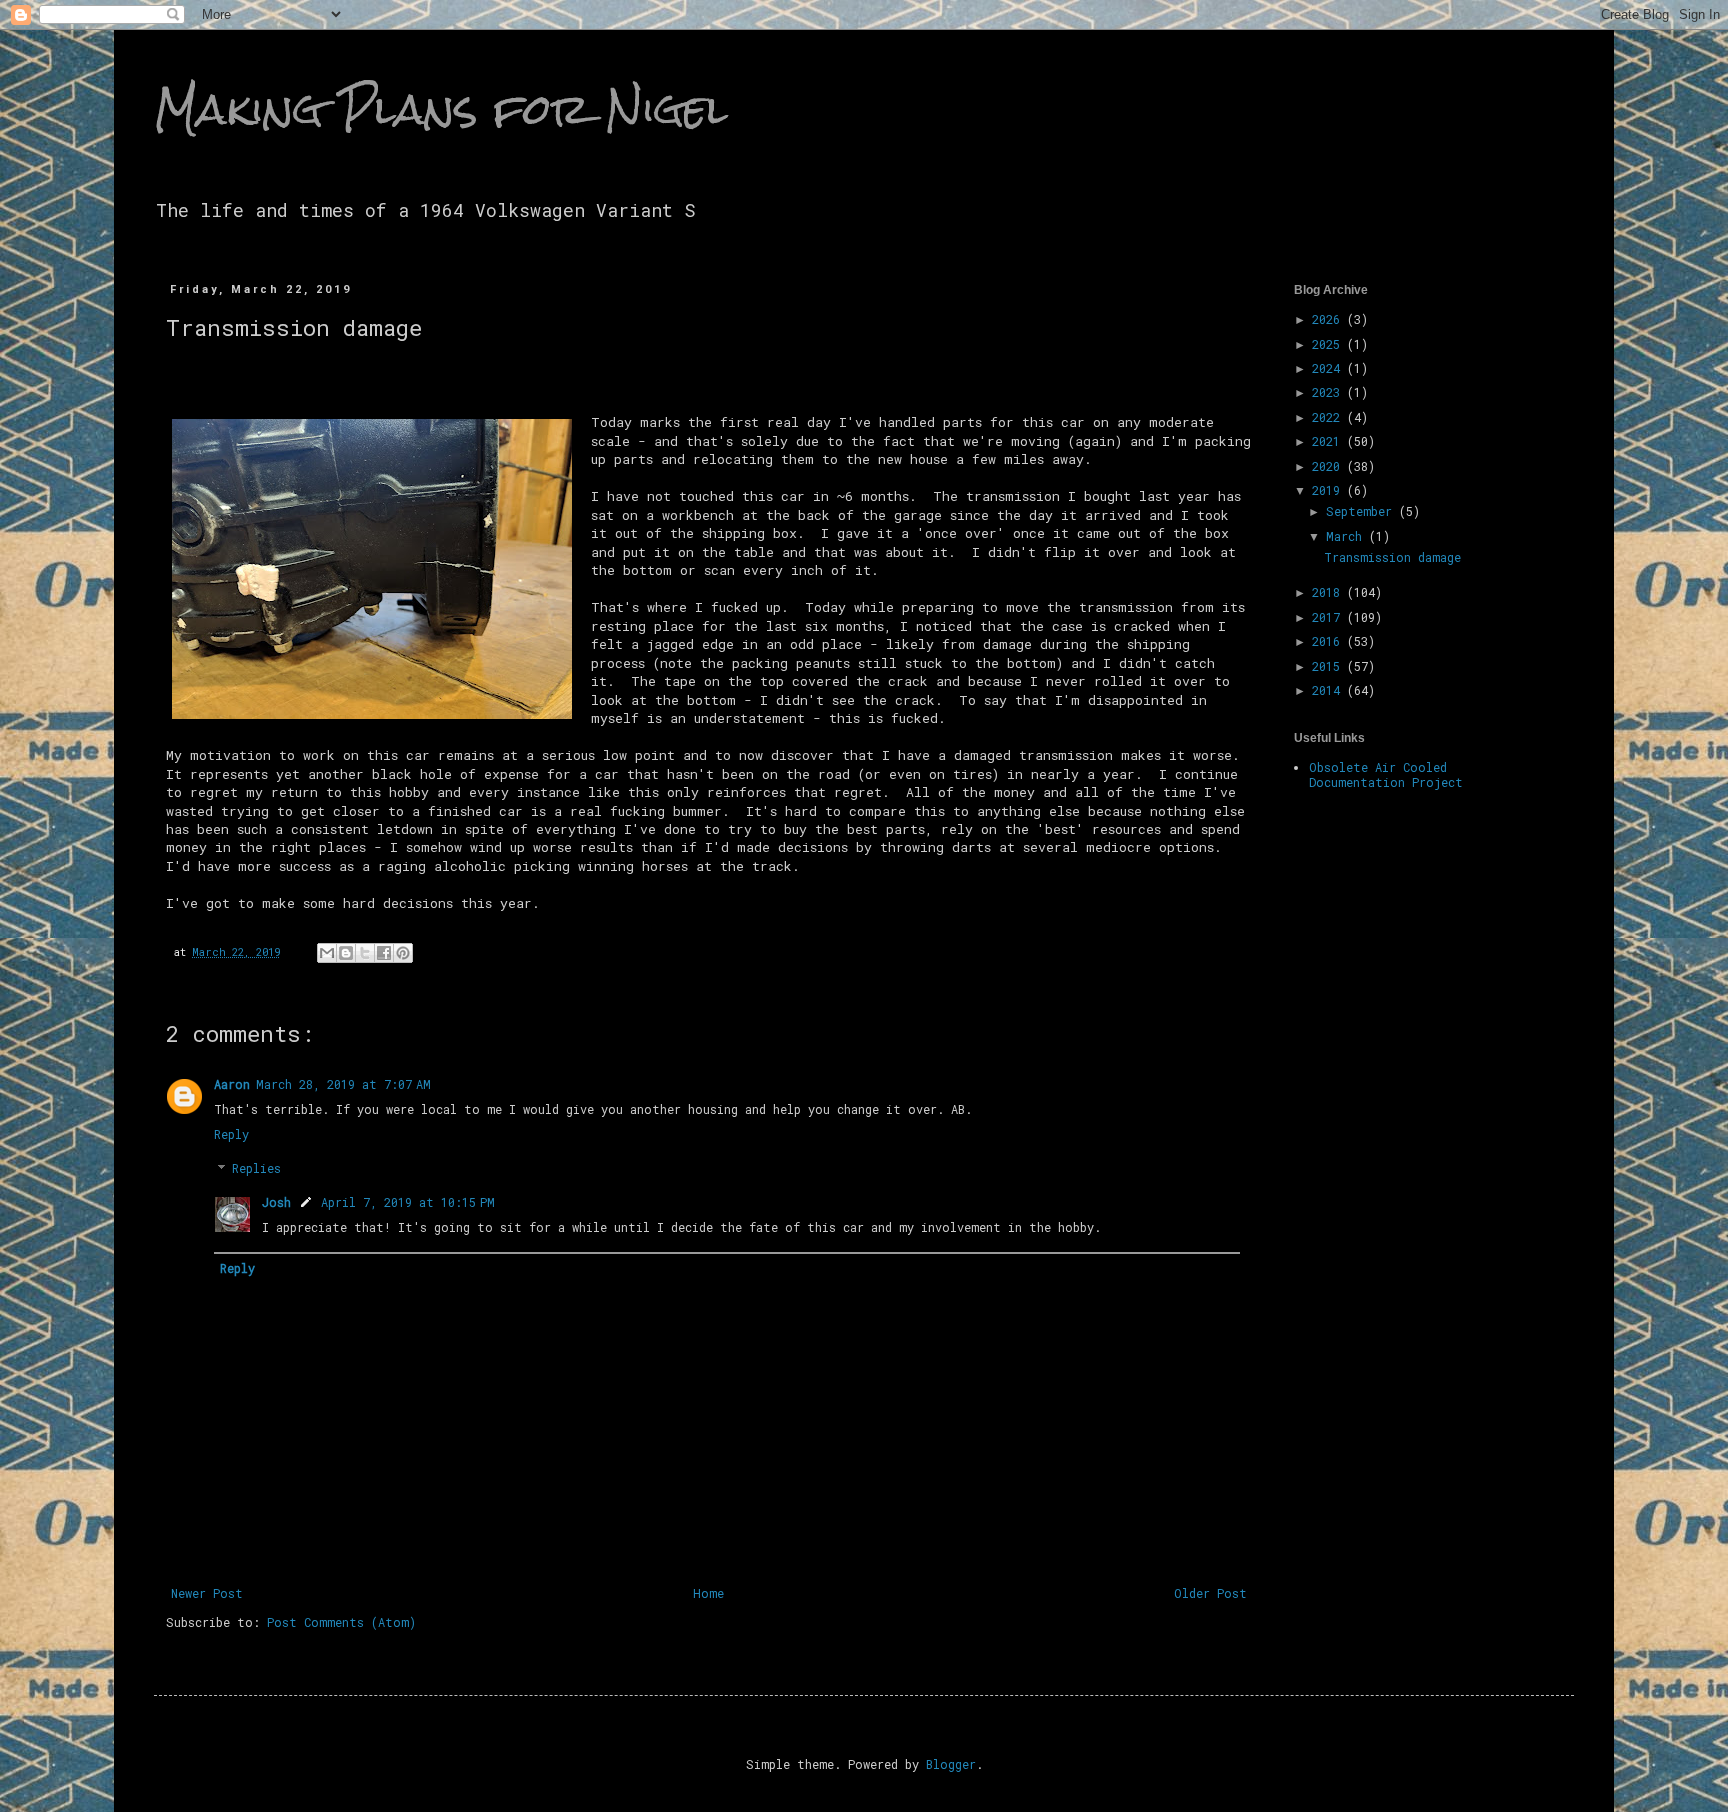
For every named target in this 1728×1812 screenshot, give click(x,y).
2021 (1329, 441)
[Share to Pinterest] (403, 953)
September (1362, 511)
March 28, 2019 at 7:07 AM (343, 1084)
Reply (231, 1134)
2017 (1329, 617)
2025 (1329, 344)
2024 (1329, 368)
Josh (276, 1202)
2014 (1329, 690)
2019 (1329, 490)
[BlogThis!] (346, 953)
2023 (1329, 392)
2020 (1329, 466)
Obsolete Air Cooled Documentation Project (1386, 774)
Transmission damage (1392, 557)
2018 (1329, 592)
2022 (1329, 417)
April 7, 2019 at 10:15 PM (408, 1202)
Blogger (951, 1764)
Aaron (232, 1084)
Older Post (1210, 1593)
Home (708, 1593)
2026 (1329, 319)
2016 (1329, 641)
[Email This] (327, 953)
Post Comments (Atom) (341, 1622)
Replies (256, 1169)
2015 (1329, 666)
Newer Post (207, 1593)
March (1347, 536)
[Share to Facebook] (384, 953)
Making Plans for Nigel (441, 109)
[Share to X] (365, 953)
